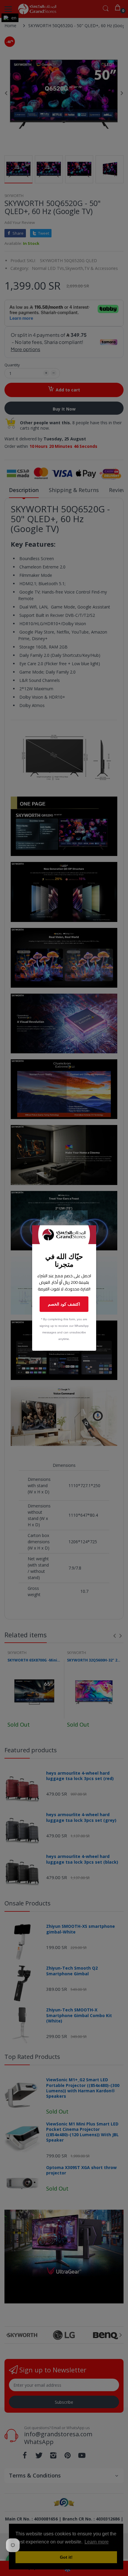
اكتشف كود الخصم (64, 1304)
